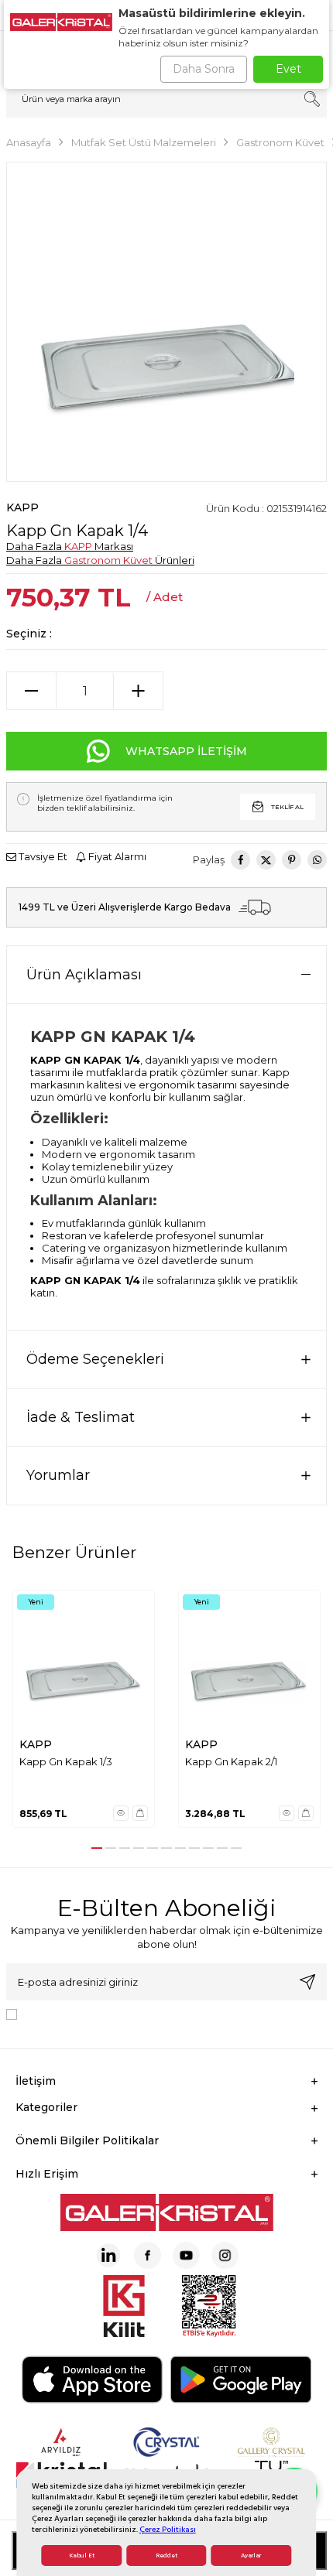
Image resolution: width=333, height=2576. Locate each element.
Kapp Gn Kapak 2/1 (231, 1761)
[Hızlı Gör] (121, 1813)
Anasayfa (29, 142)
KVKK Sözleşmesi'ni (77, 2013)
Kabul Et (82, 2556)
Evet (288, 69)
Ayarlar (251, 2556)
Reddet (166, 2556)
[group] (166, 322)
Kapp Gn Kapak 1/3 (66, 1761)
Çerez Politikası (168, 2529)
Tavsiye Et (42, 856)
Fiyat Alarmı (116, 856)
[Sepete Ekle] (140, 1813)
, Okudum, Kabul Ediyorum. (151, 2013)
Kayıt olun (307, 1982)
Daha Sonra (204, 69)
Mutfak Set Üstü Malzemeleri (144, 142)
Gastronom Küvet (280, 142)
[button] (97, 1848)
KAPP (22, 507)
